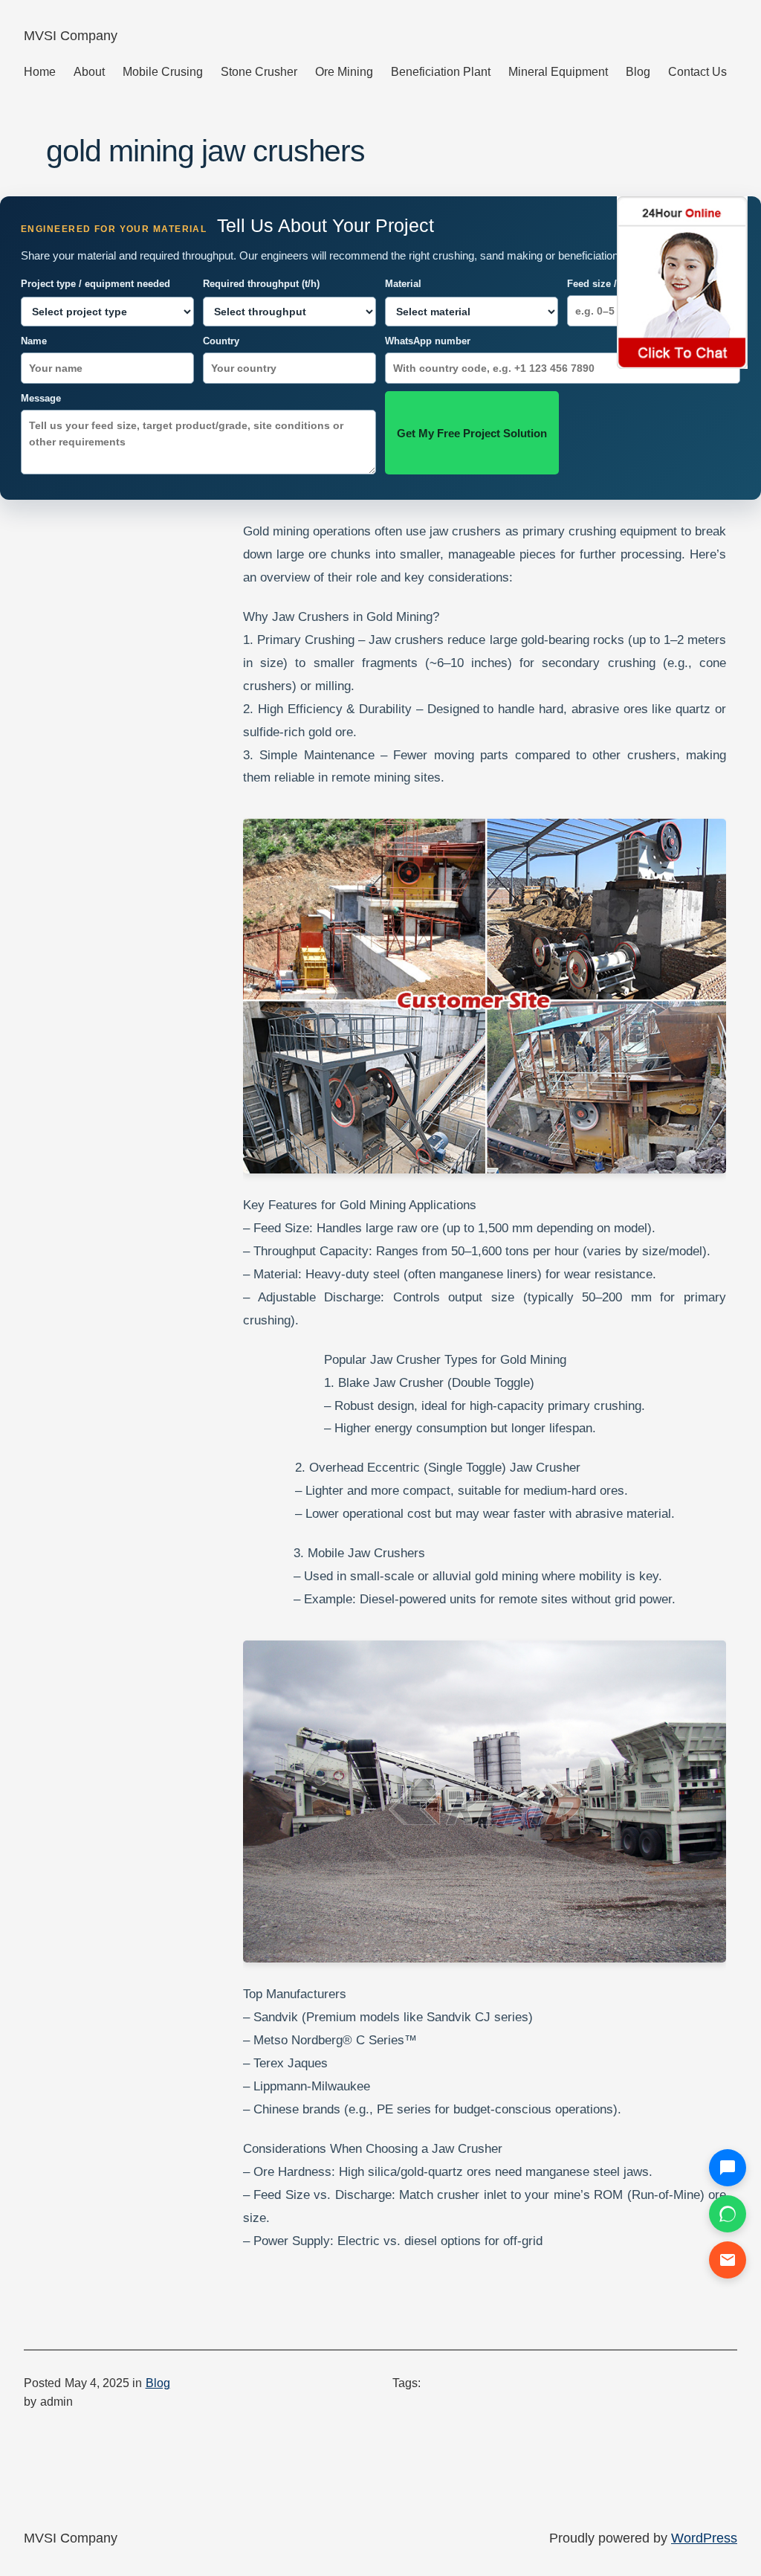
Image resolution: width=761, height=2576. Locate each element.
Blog (158, 2383)
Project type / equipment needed (95, 284)
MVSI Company (71, 36)
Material (403, 284)
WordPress (704, 2538)
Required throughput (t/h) (261, 284)
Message (41, 398)
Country (221, 341)
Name (34, 341)
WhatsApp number (428, 341)
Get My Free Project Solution (472, 433)
